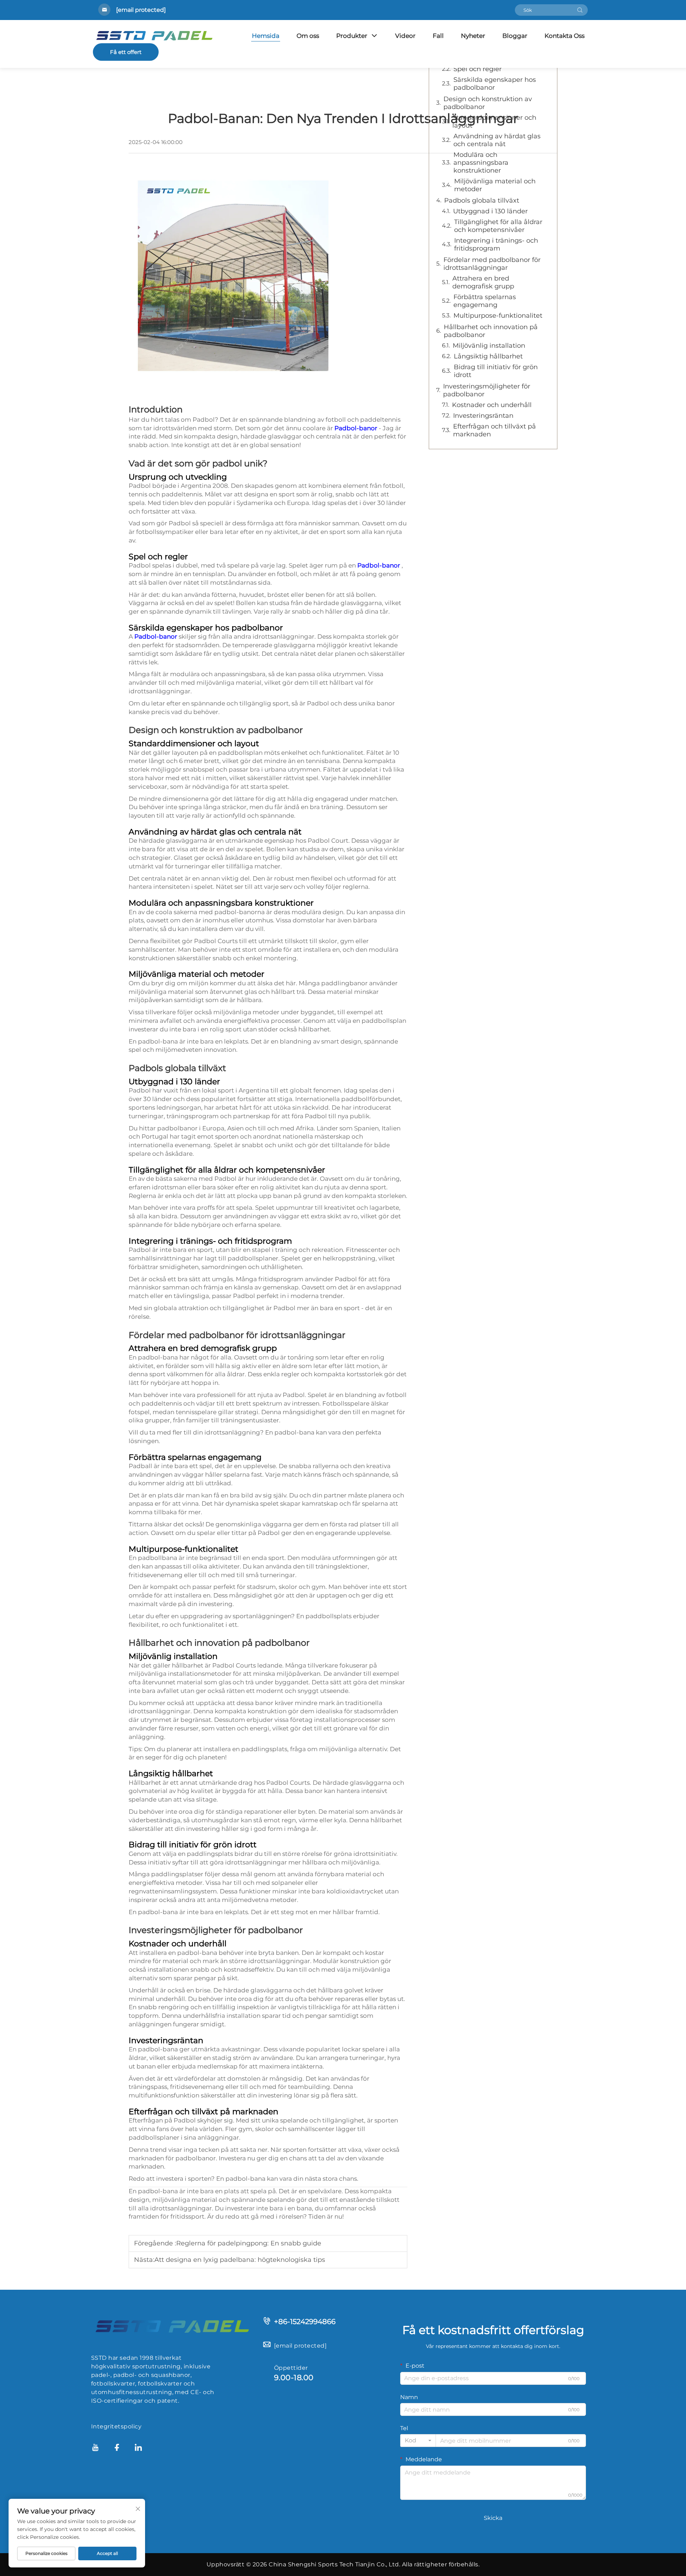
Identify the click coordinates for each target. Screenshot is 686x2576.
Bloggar (515, 36)
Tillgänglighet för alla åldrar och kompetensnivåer (498, 226)
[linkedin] (138, 2449)
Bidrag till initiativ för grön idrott (496, 371)
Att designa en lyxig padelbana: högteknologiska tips (240, 2260)
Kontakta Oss (565, 36)
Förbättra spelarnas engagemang (485, 301)
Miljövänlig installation (489, 346)
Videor (405, 36)
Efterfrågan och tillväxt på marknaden (494, 430)
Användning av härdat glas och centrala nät (497, 140)
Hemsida (266, 36)
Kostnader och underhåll (492, 405)
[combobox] (418, 2441)
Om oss (308, 36)
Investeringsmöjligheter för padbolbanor (487, 390)
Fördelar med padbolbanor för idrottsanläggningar (492, 264)
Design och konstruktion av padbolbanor (488, 103)
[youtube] (95, 2449)
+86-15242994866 (305, 2322)
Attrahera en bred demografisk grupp (483, 282)
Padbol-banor (357, 428)
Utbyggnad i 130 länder (490, 211)
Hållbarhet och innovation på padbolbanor (491, 331)
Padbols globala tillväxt (482, 200)
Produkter (352, 36)
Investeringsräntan (483, 416)
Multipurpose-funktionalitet (498, 316)
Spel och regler (478, 69)
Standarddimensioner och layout (494, 122)
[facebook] (117, 2449)
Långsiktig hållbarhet (488, 356)
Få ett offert (126, 52)
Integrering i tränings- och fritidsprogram (496, 244)
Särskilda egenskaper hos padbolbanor (495, 84)
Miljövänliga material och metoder (495, 185)
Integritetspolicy (116, 2426)
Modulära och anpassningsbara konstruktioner (481, 163)
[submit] (580, 10)
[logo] (171, 2325)
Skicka (493, 2518)
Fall (438, 36)
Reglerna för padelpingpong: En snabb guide (249, 2243)
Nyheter (473, 36)
